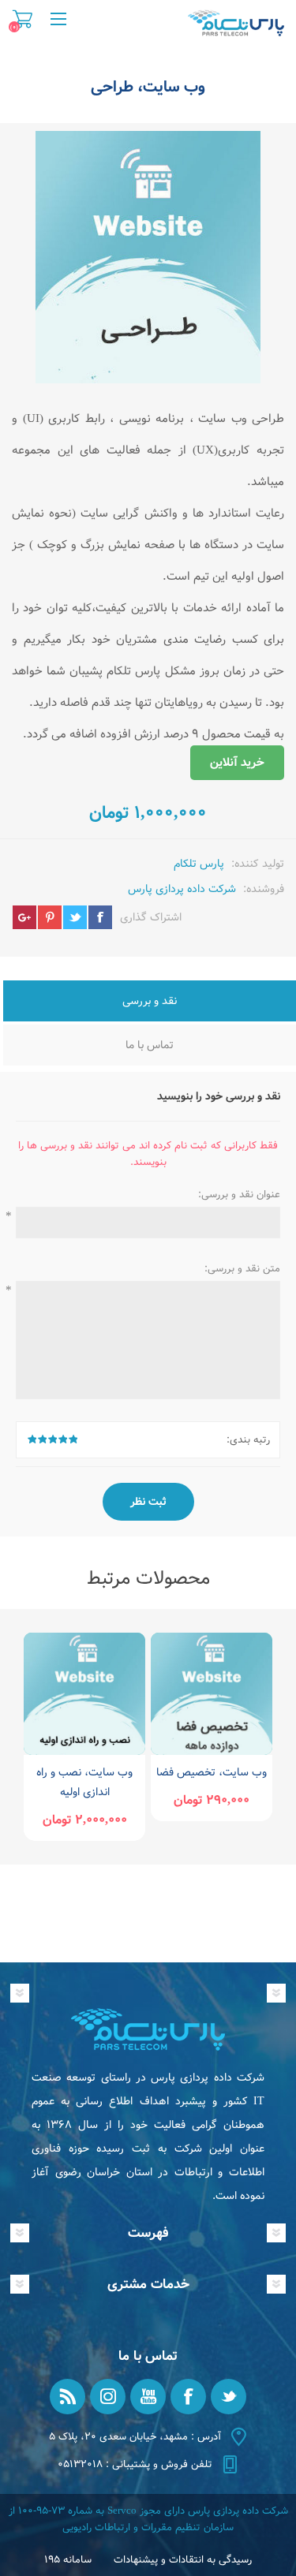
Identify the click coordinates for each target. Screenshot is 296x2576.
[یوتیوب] (148, 2397)
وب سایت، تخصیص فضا (212, 1772)
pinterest (50, 917)
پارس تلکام (199, 864)
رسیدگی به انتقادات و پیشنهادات (183, 2560)
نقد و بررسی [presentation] (150, 1001)
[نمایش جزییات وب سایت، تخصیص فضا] (212, 1693)
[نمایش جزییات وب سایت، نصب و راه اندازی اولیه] (84, 1693)
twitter (75, 917)
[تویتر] (229, 2397)
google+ (24, 917)
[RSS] (67, 2397)
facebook (100, 917)
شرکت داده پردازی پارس (182, 889)
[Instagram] (108, 2397)
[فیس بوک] (188, 2397)
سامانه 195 (68, 2560)
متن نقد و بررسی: (242, 1269)
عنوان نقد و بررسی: (239, 1195)
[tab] (150, 1002)
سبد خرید (22, 19)
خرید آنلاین (237, 763)
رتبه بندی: (248, 1440)
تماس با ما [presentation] (150, 1045)
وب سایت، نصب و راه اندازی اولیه (84, 1782)
